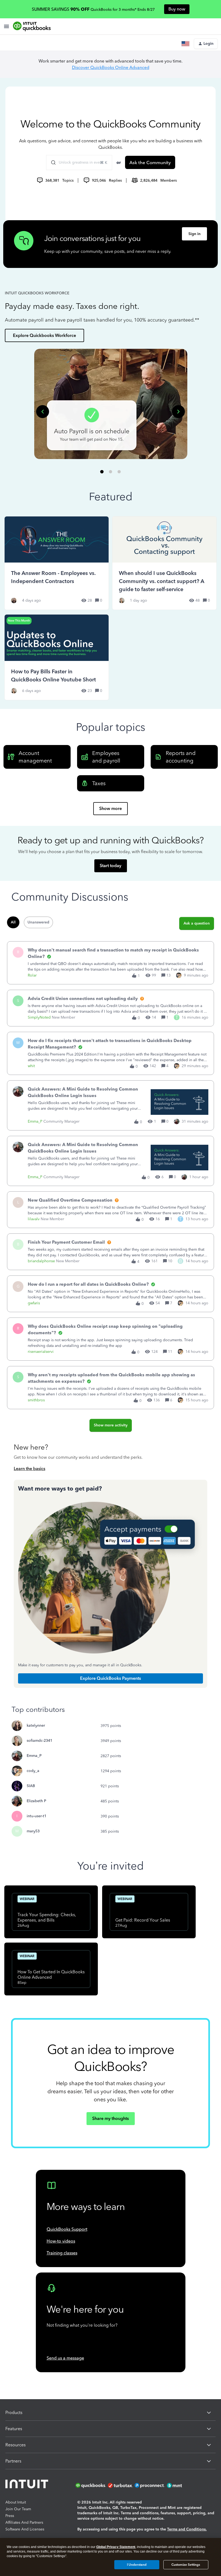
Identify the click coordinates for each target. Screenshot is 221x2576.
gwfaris (34, 1303)
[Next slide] (178, 412)
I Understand (137, 2565)
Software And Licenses (25, 2529)
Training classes (62, 2253)
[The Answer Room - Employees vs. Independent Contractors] (57, 563)
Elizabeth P (36, 1801)
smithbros (36, 1400)
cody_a (33, 1771)
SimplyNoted (39, 1017)
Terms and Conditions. (187, 2529)
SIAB (31, 1786)
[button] (206, 44)
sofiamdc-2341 (39, 1741)
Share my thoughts (110, 2118)
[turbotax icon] (121, 2485)
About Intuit (16, 2502)
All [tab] (13, 922)
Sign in (194, 234)
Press (10, 2516)
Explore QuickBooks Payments (110, 1678)
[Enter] (51, 163)
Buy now (177, 9)
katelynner (36, 1725)
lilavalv (34, 1219)
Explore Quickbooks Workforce (44, 335)
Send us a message (65, 2358)
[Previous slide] (43, 412)
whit (31, 1066)
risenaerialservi (41, 1352)
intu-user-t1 (37, 1816)
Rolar (32, 975)
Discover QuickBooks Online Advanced (111, 68)
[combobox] (79, 163)
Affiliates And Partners (24, 2522)
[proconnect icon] (150, 2485)
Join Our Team (18, 2509)
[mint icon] (182, 2485)
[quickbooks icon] (91, 2485)
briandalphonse (41, 1261)
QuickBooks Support (67, 2229)
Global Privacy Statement (116, 2547)
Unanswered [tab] (38, 922)
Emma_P (35, 1121)
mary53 (33, 1831)
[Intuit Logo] (28, 2485)
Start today (110, 866)
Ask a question (197, 923)
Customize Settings (186, 2565)
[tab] (102, 472)
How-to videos (61, 2241)
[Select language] (187, 44)
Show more (110, 808)
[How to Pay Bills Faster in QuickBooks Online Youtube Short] (57, 657)
